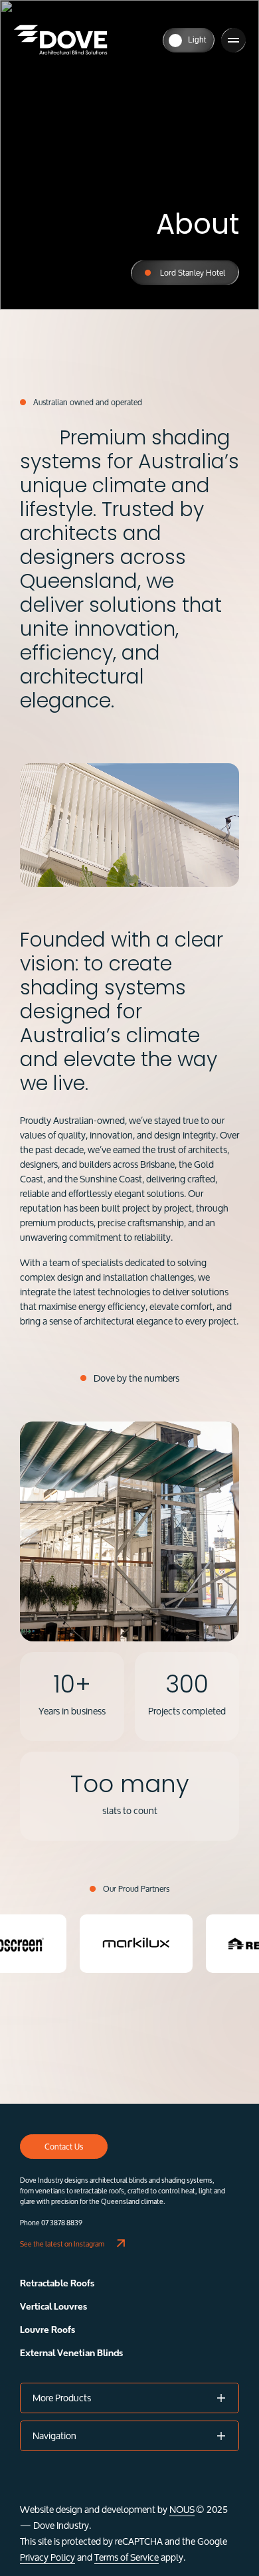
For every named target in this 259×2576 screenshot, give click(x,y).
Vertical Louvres (53, 2307)
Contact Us (64, 2147)
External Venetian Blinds (71, 2353)
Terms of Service (127, 2557)
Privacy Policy (47, 2557)
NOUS (182, 2509)
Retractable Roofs (57, 2283)
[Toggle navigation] (233, 40)
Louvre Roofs (47, 2330)
